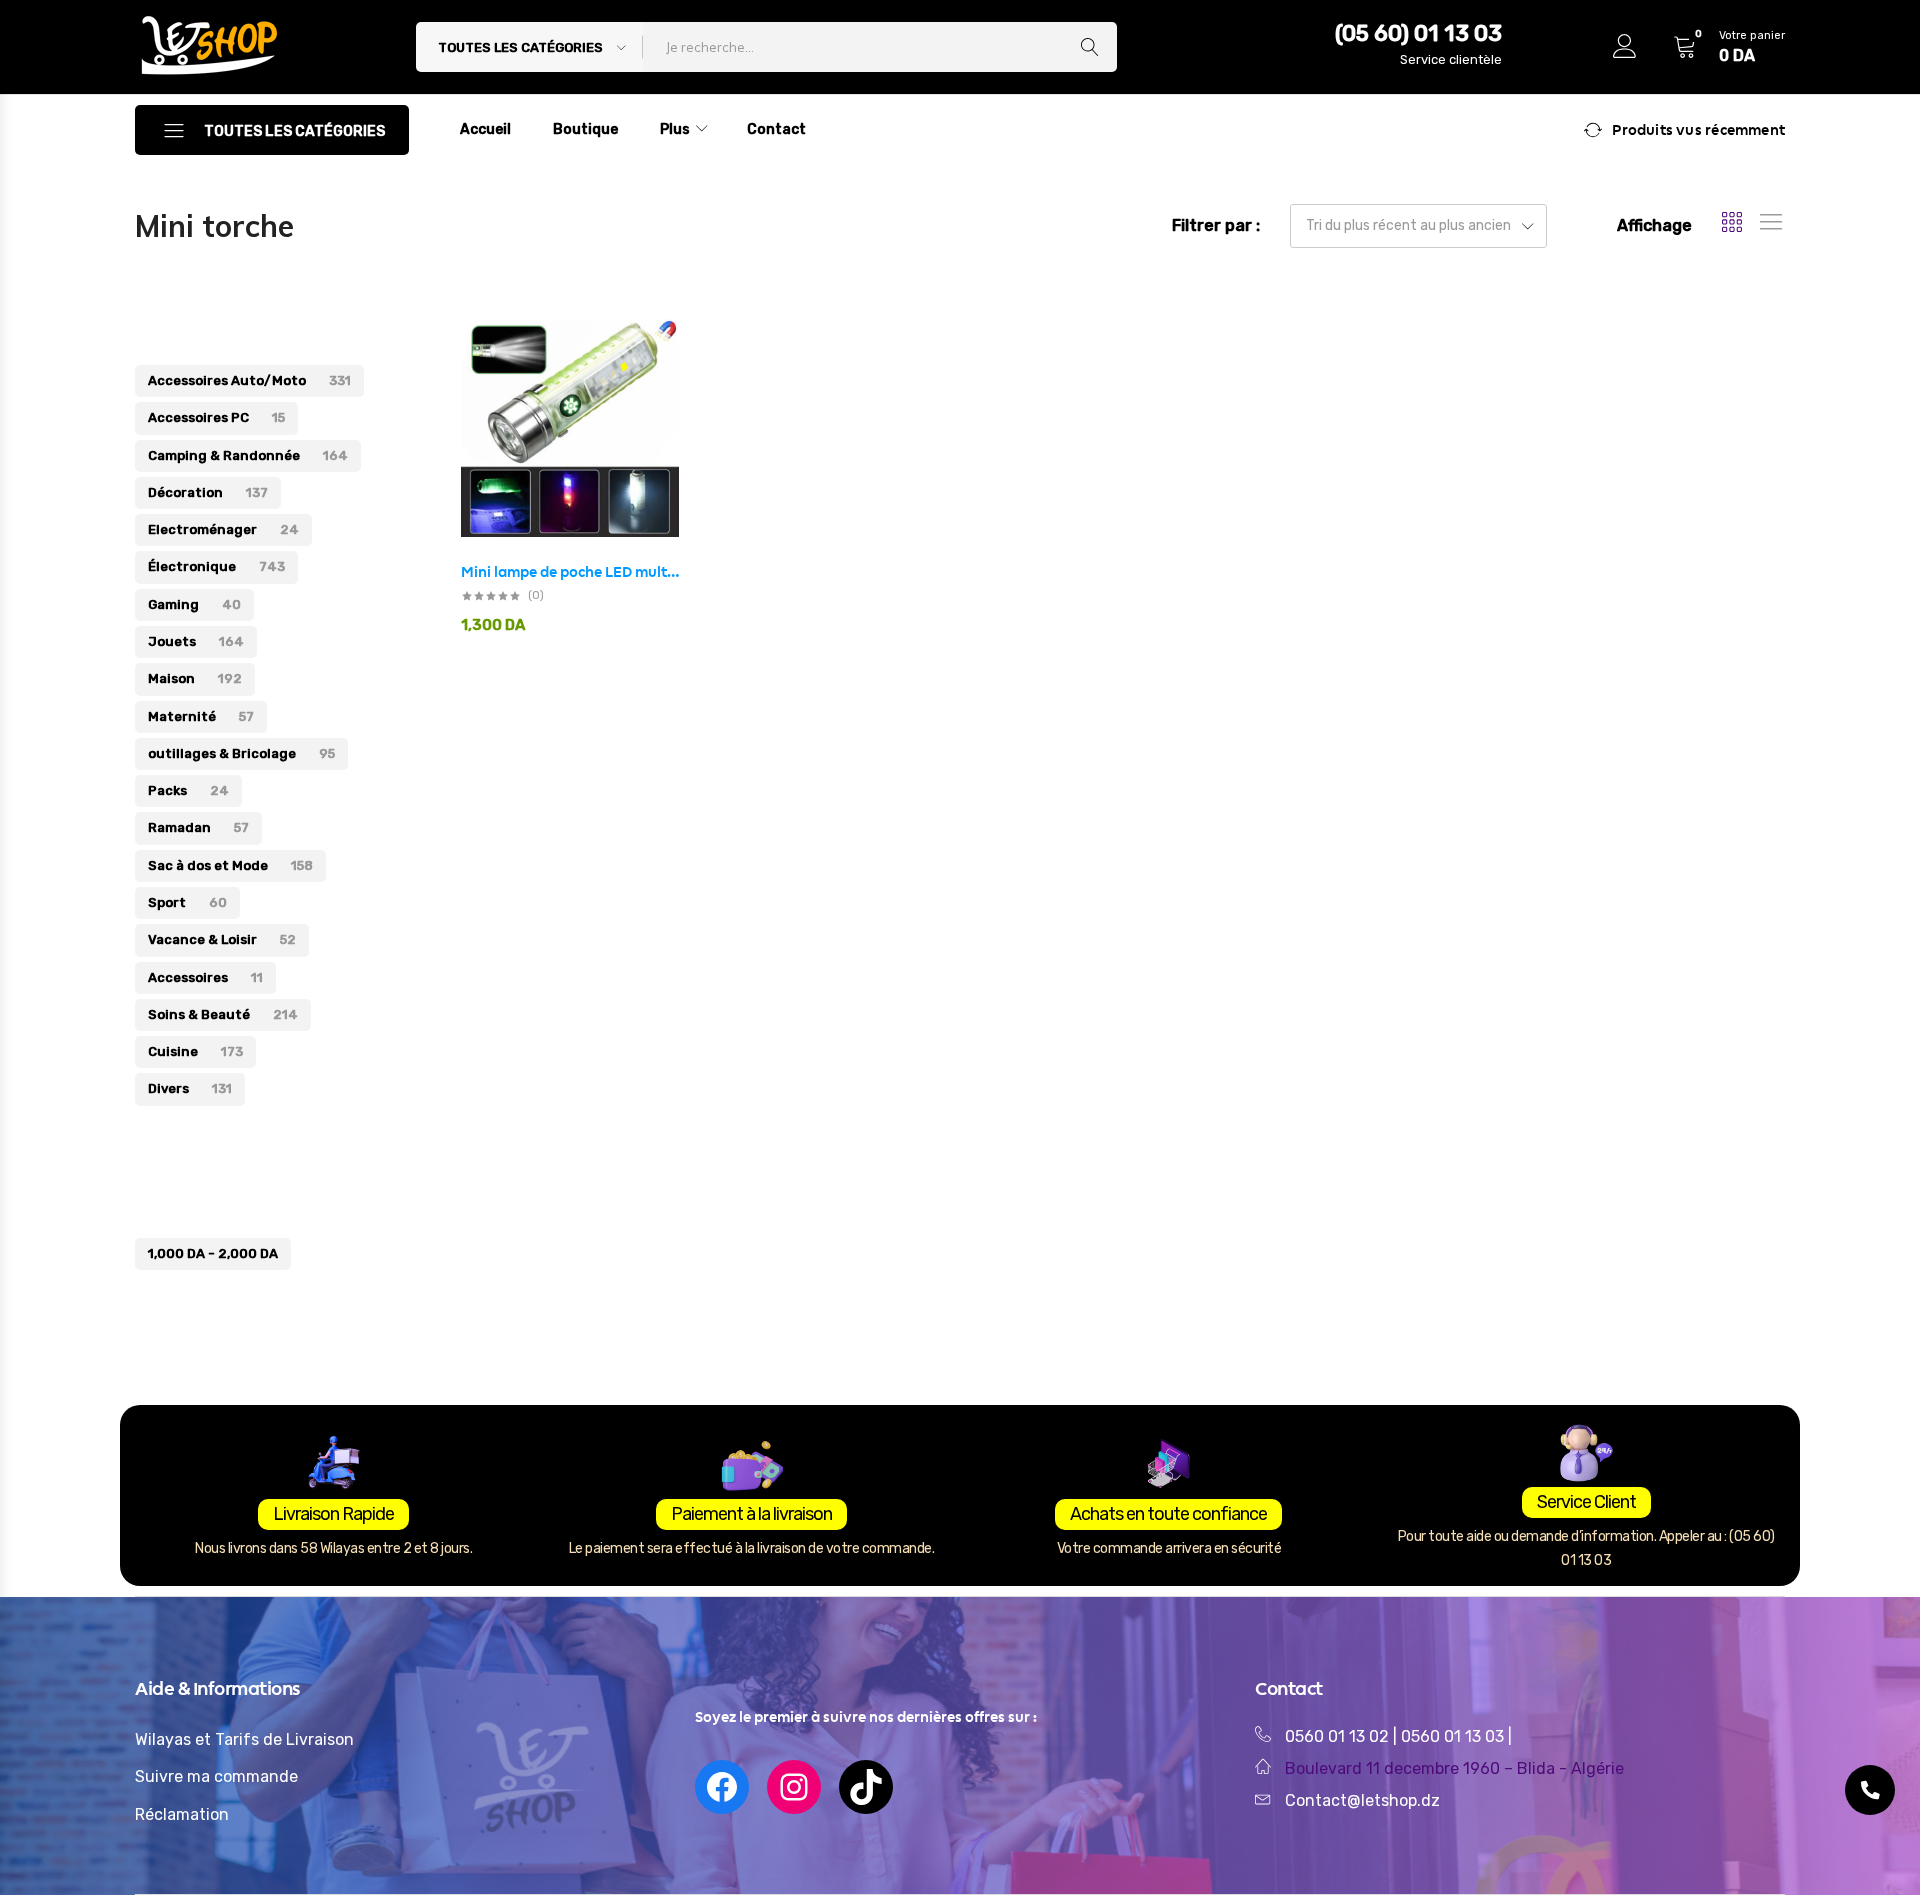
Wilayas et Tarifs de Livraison (244, 1739)
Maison (195, 678)
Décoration (208, 492)
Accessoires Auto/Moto (249, 380)
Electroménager (223, 529)
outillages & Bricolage (241, 753)
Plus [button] (675, 129)
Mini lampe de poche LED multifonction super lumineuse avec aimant (570, 572)
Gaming (194, 604)
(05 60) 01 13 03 (1418, 33)
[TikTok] (866, 1787)
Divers (190, 1088)
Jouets (196, 641)
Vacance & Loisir (222, 939)
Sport (187, 902)
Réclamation (182, 1814)
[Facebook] (722, 1787)
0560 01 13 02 (1337, 1736)
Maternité (201, 716)
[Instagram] (794, 1787)
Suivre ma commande (216, 1776)
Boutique (585, 129)
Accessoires (205, 977)
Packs (188, 790)
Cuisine (195, 1051)
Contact (776, 129)
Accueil (485, 129)
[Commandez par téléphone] (1870, 1790)
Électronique (216, 566)
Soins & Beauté (223, 1014)
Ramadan (198, 827)
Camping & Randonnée (248, 455)
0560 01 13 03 (1454, 1736)
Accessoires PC (216, 417)
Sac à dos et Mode (230, 865)
